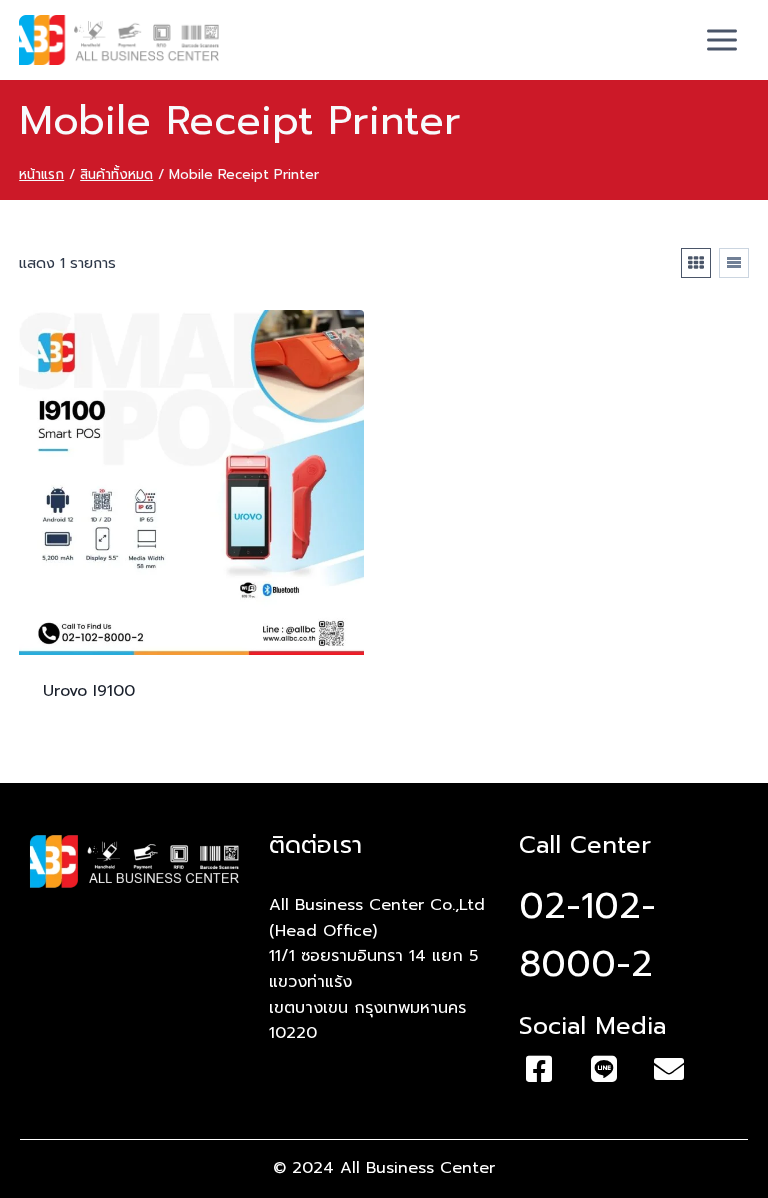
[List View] (734, 263)
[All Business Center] (119, 40)
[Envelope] (669, 1069)
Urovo (89, 691)
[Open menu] (722, 39)
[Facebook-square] (539, 1069)
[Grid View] (696, 263)
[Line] (604, 1069)
